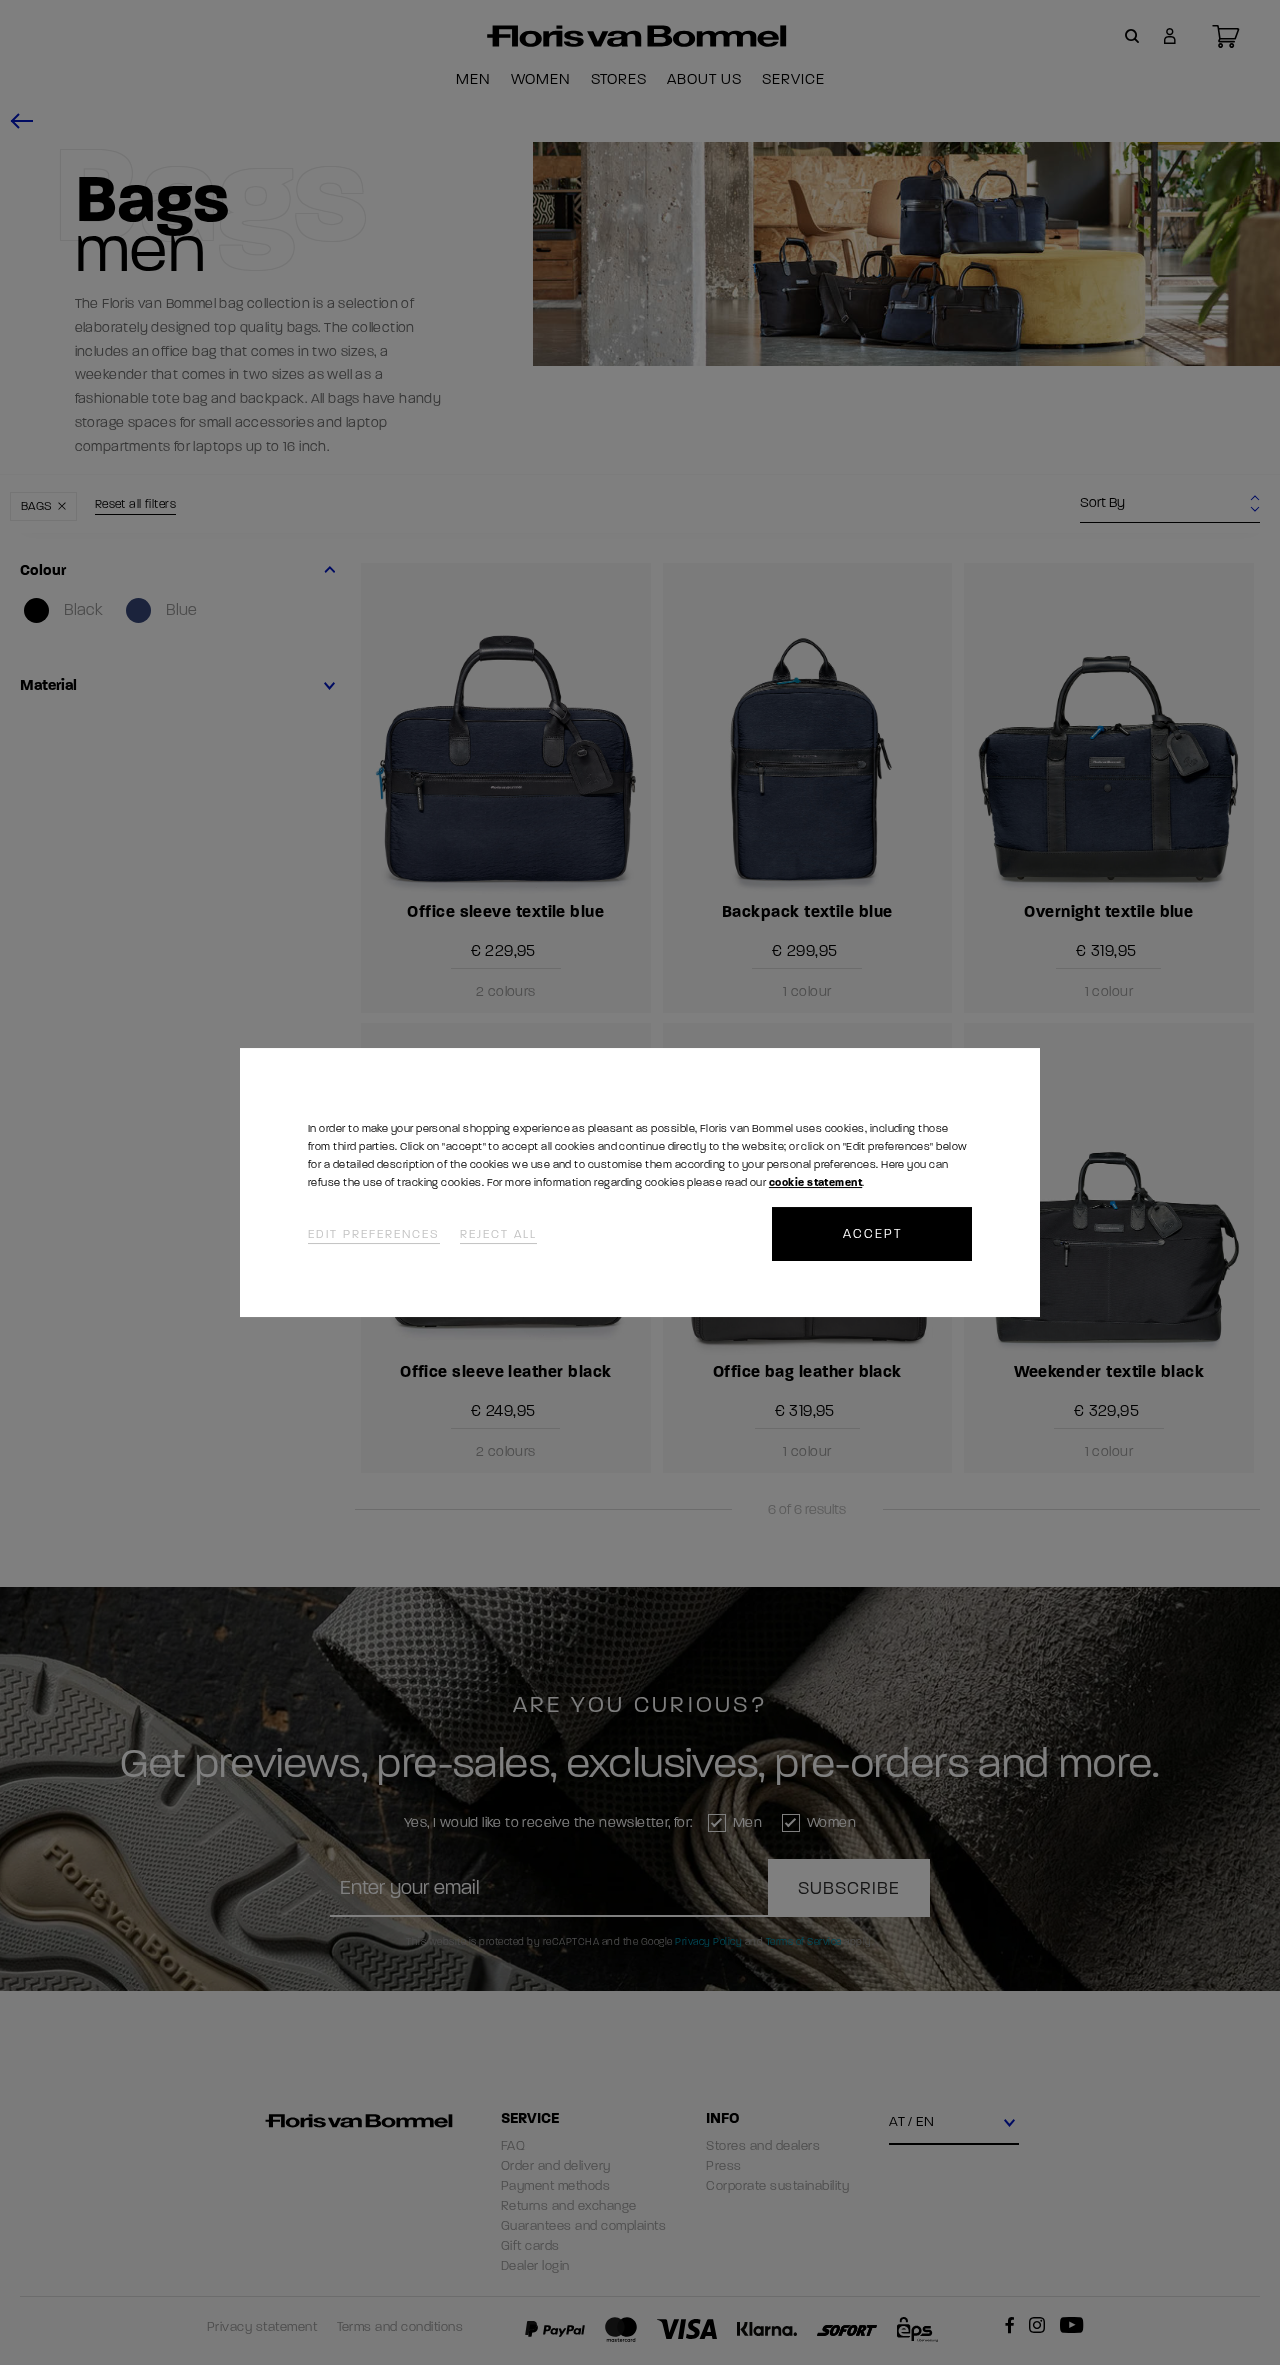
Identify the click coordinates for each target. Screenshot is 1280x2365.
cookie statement (815, 1182)
